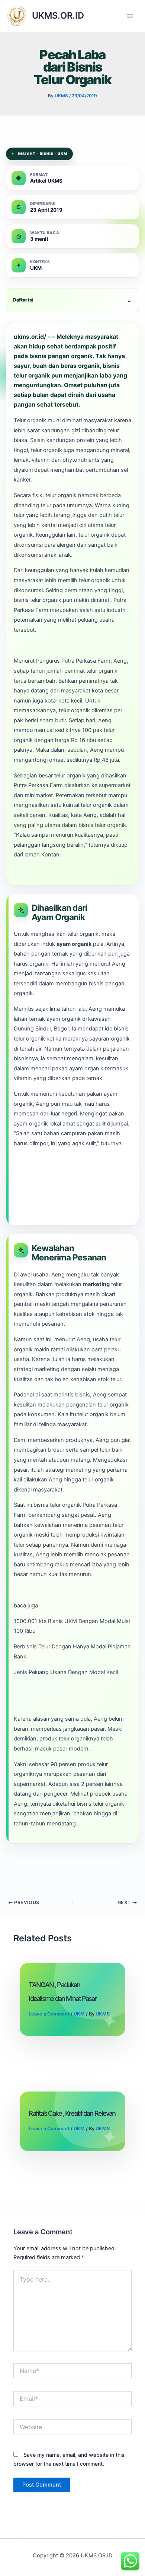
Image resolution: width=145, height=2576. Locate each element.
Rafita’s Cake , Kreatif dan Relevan (72, 2113)
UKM (79, 2014)
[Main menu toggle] (130, 16)
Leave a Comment (49, 2014)
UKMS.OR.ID (58, 15)
